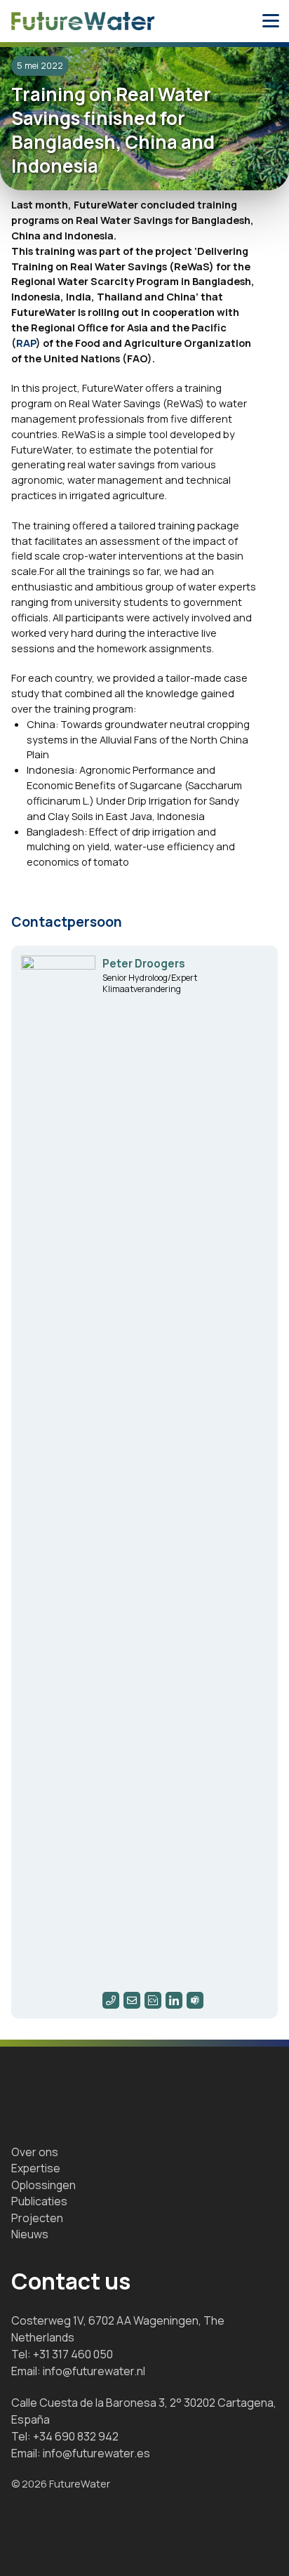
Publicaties (39, 2201)
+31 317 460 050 (73, 2354)
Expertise (36, 2168)
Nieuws (30, 2234)
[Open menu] (271, 21)
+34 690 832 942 (76, 2436)
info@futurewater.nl (94, 2371)
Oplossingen (43, 2185)
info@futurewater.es (96, 2453)
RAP (26, 343)
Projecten (37, 2218)
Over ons (35, 2152)
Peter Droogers (144, 964)
